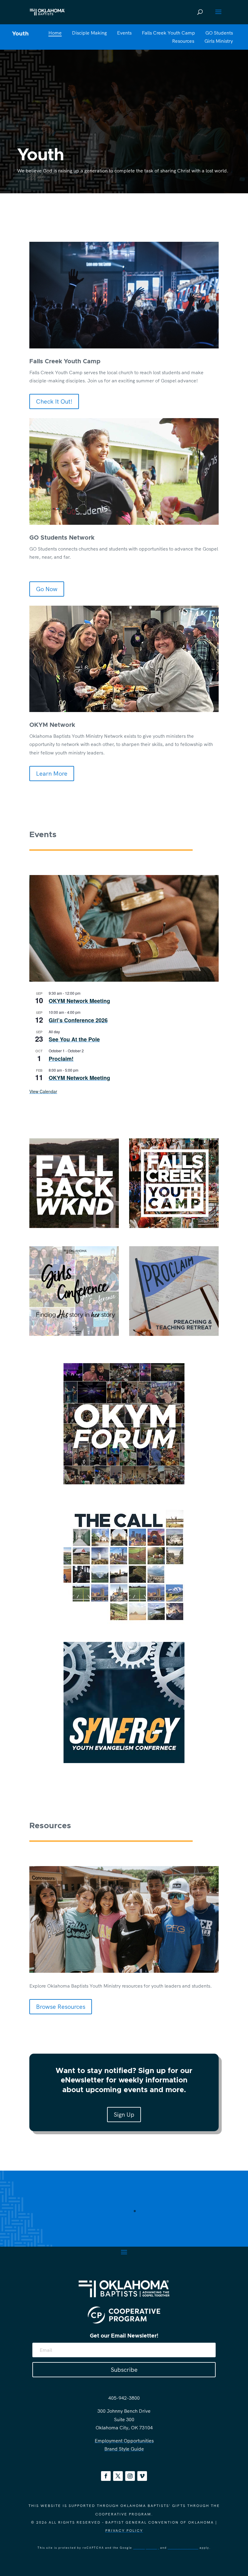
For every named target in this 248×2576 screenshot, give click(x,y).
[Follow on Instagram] (130, 2476)
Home (55, 33)
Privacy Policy (124, 2530)
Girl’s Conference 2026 (78, 1020)
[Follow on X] (118, 2476)
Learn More (52, 773)
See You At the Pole (74, 1039)
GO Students (219, 33)
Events (124, 33)
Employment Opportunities (124, 2441)
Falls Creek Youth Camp (168, 33)
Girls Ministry (219, 41)
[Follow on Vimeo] (142, 2476)
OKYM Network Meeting (79, 1001)
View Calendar (43, 1091)
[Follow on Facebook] (106, 2476)
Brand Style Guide (124, 2449)
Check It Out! (54, 401)
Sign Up (124, 2114)
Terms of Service (183, 2548)
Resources (183, 41)
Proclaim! (61, 1059)
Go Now (47, 589)
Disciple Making (89, 33)
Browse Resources (61, 2007)
